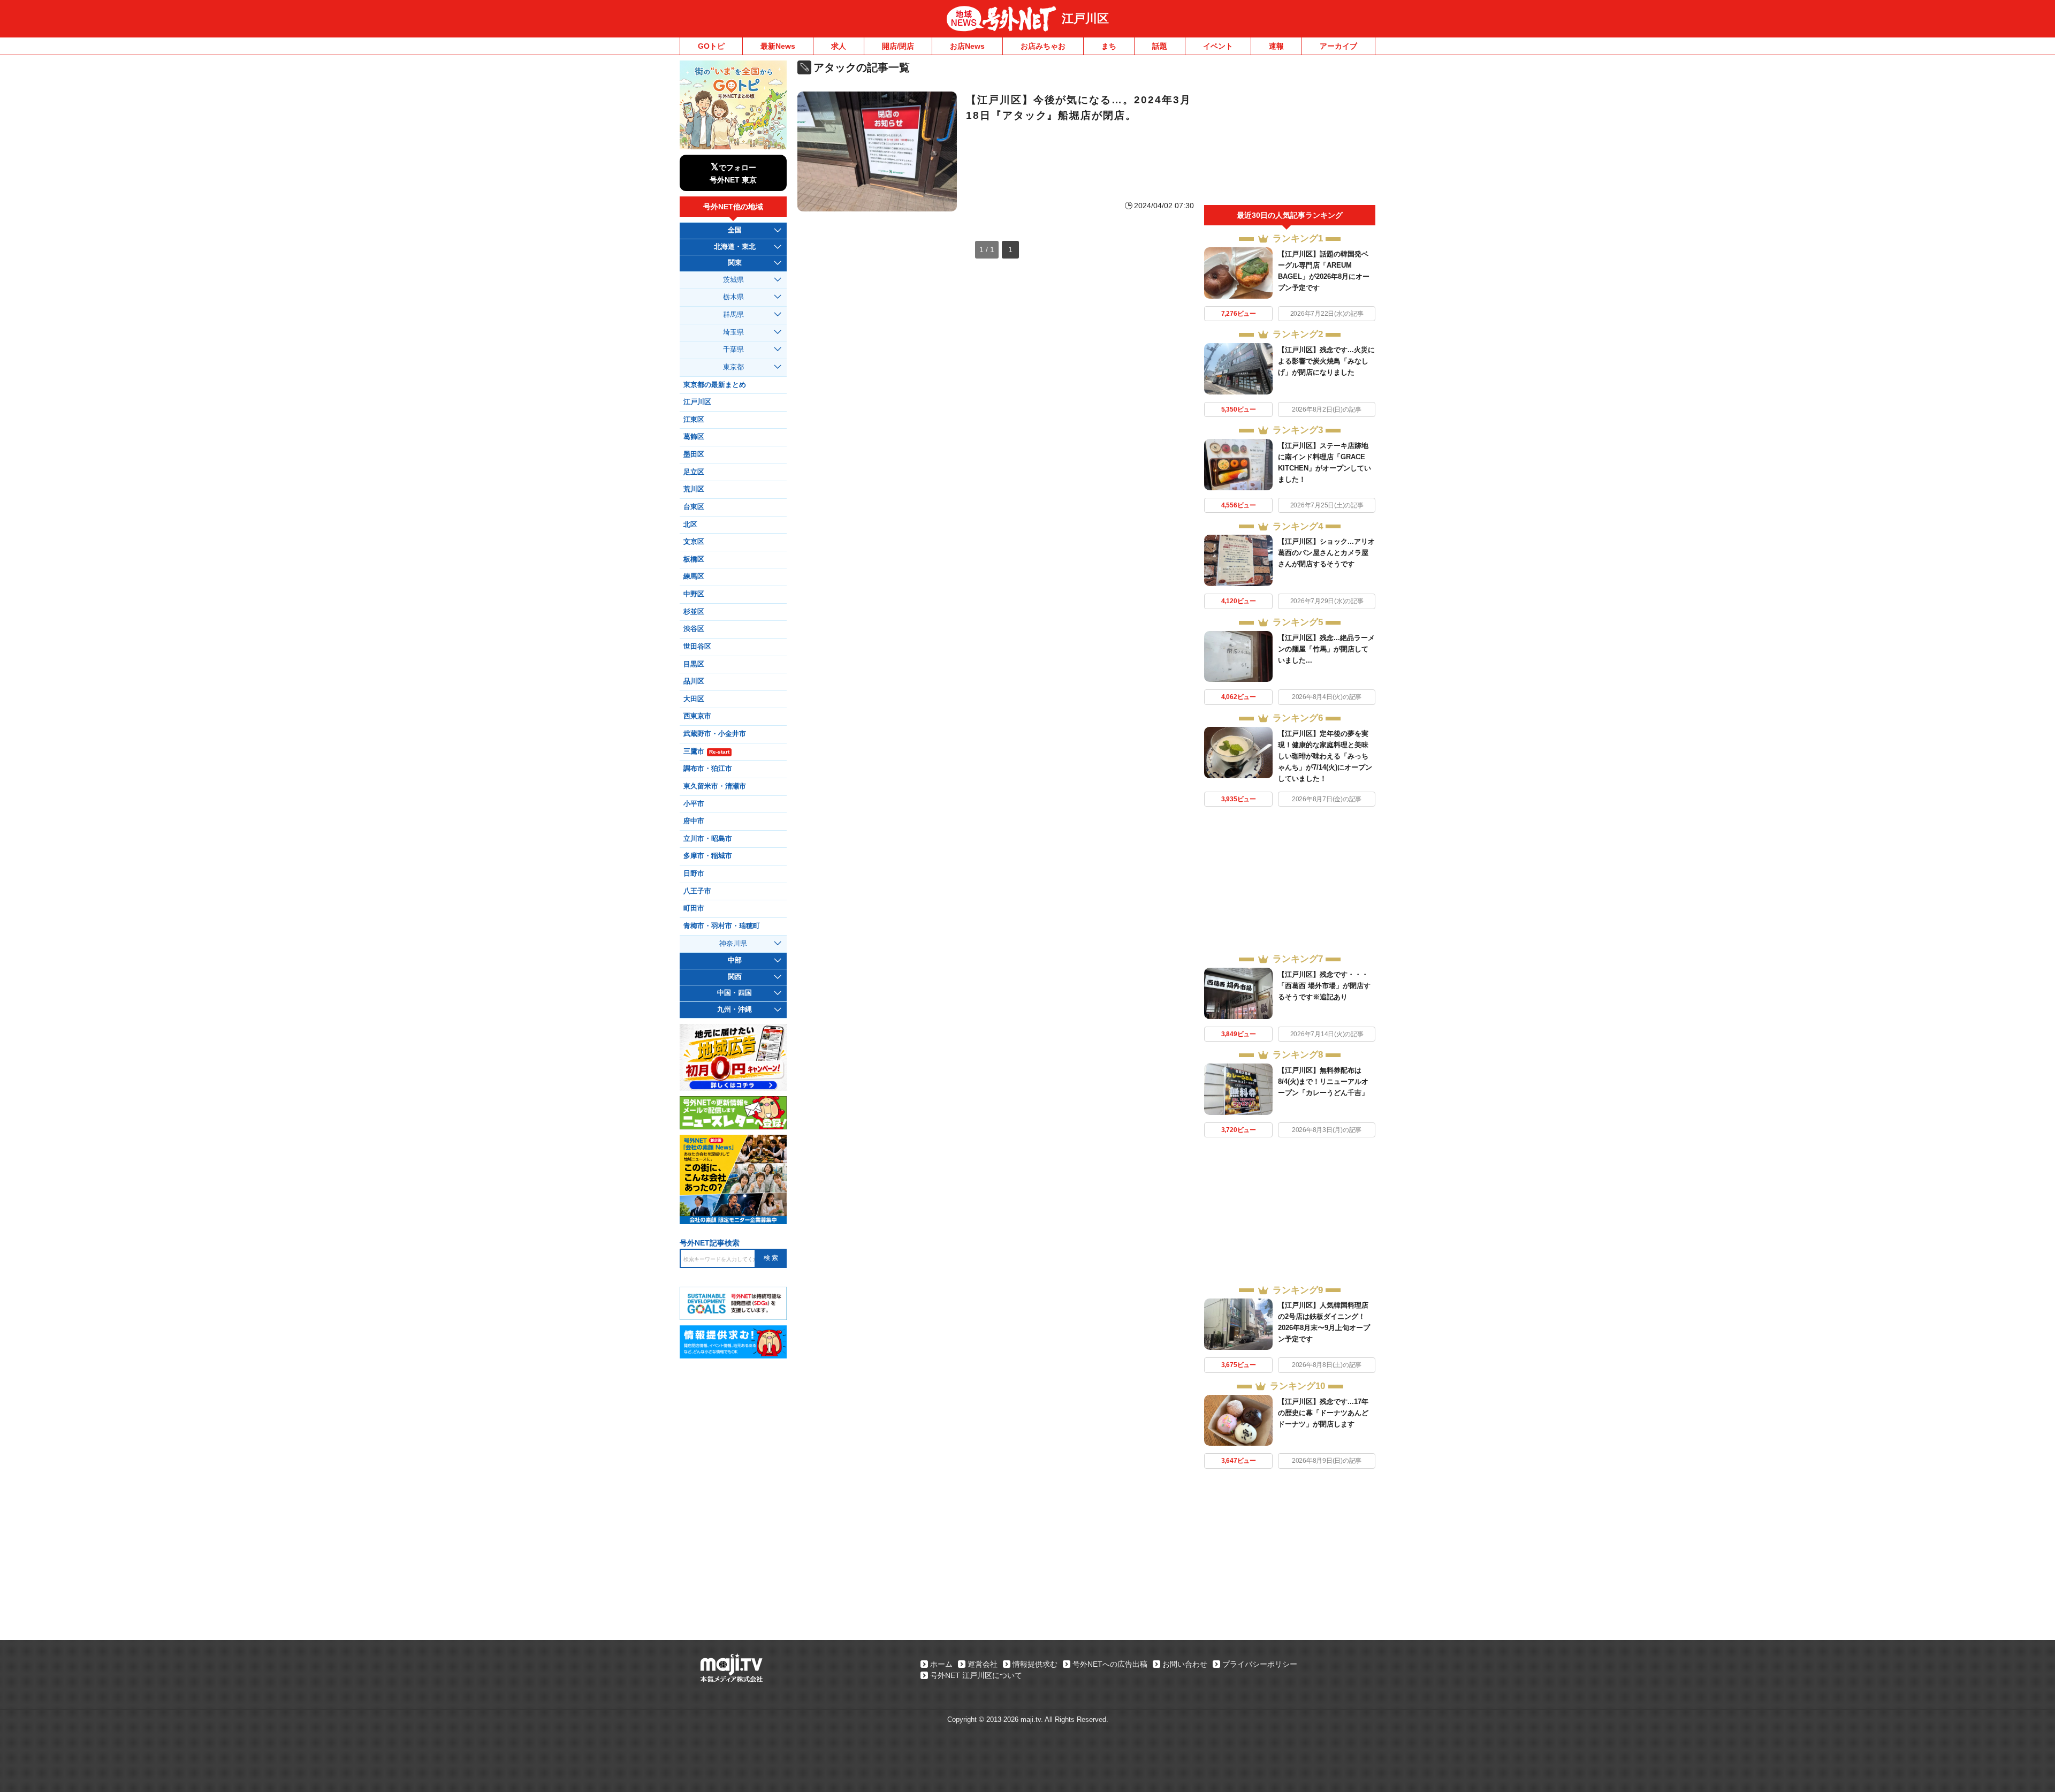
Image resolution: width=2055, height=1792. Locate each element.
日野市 (694, 874)
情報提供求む (1035, 1664)
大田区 (694, 699)
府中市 (694, 821)
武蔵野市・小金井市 (715, 734)
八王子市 (697, 891)
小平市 (694, 804)
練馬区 (694, 576)
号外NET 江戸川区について (976, 1675)
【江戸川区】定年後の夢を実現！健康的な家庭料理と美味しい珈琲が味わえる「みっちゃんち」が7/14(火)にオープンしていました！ (1325, 756)
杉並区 (694, 612)
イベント (1218, 46)
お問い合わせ (1185, 1664)
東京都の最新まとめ (715, 385)
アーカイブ (1338, 46)
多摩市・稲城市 (708, 856)
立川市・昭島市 (708, 839)
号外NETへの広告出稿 (1110, 1664)
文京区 (694, 542)
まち (1109, 46)
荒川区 (694, 489)
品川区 (694, 681)
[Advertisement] (1290, 133)
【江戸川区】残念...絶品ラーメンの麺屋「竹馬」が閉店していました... (1326, 649)
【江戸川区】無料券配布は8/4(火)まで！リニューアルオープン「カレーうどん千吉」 (1323, 1081)
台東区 (694, 507)
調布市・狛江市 (708, 769)
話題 (1160, 46)
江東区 (694, 420)
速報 (1276, 46)
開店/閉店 (898, 46)
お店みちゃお (1043, 46)
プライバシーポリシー (1260, 1664)
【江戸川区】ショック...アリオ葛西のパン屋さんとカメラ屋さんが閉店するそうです (1326, 553)
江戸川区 (1085, 18)
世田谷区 (697, 647)
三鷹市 (706, 751)
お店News (967, 46)
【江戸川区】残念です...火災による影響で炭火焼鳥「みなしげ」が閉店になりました (1326, 361)
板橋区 (694, 559)
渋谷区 (694, 629)
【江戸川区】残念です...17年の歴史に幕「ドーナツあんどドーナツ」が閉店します (1323, 1413)
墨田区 (694, 454)
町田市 (694, 908)
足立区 (694, 472)
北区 (690, 525)
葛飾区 (694, 437)
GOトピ (711, 46)
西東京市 (697, 716)
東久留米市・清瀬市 (715, 786)
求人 (839, 46)
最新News (778, 46)
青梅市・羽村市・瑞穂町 (722, 926)
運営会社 (983, 1664)
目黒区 (694, 664)
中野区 (694, 594)
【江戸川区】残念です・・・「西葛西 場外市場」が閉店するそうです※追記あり (1324, 986)
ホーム (941, 1664)
